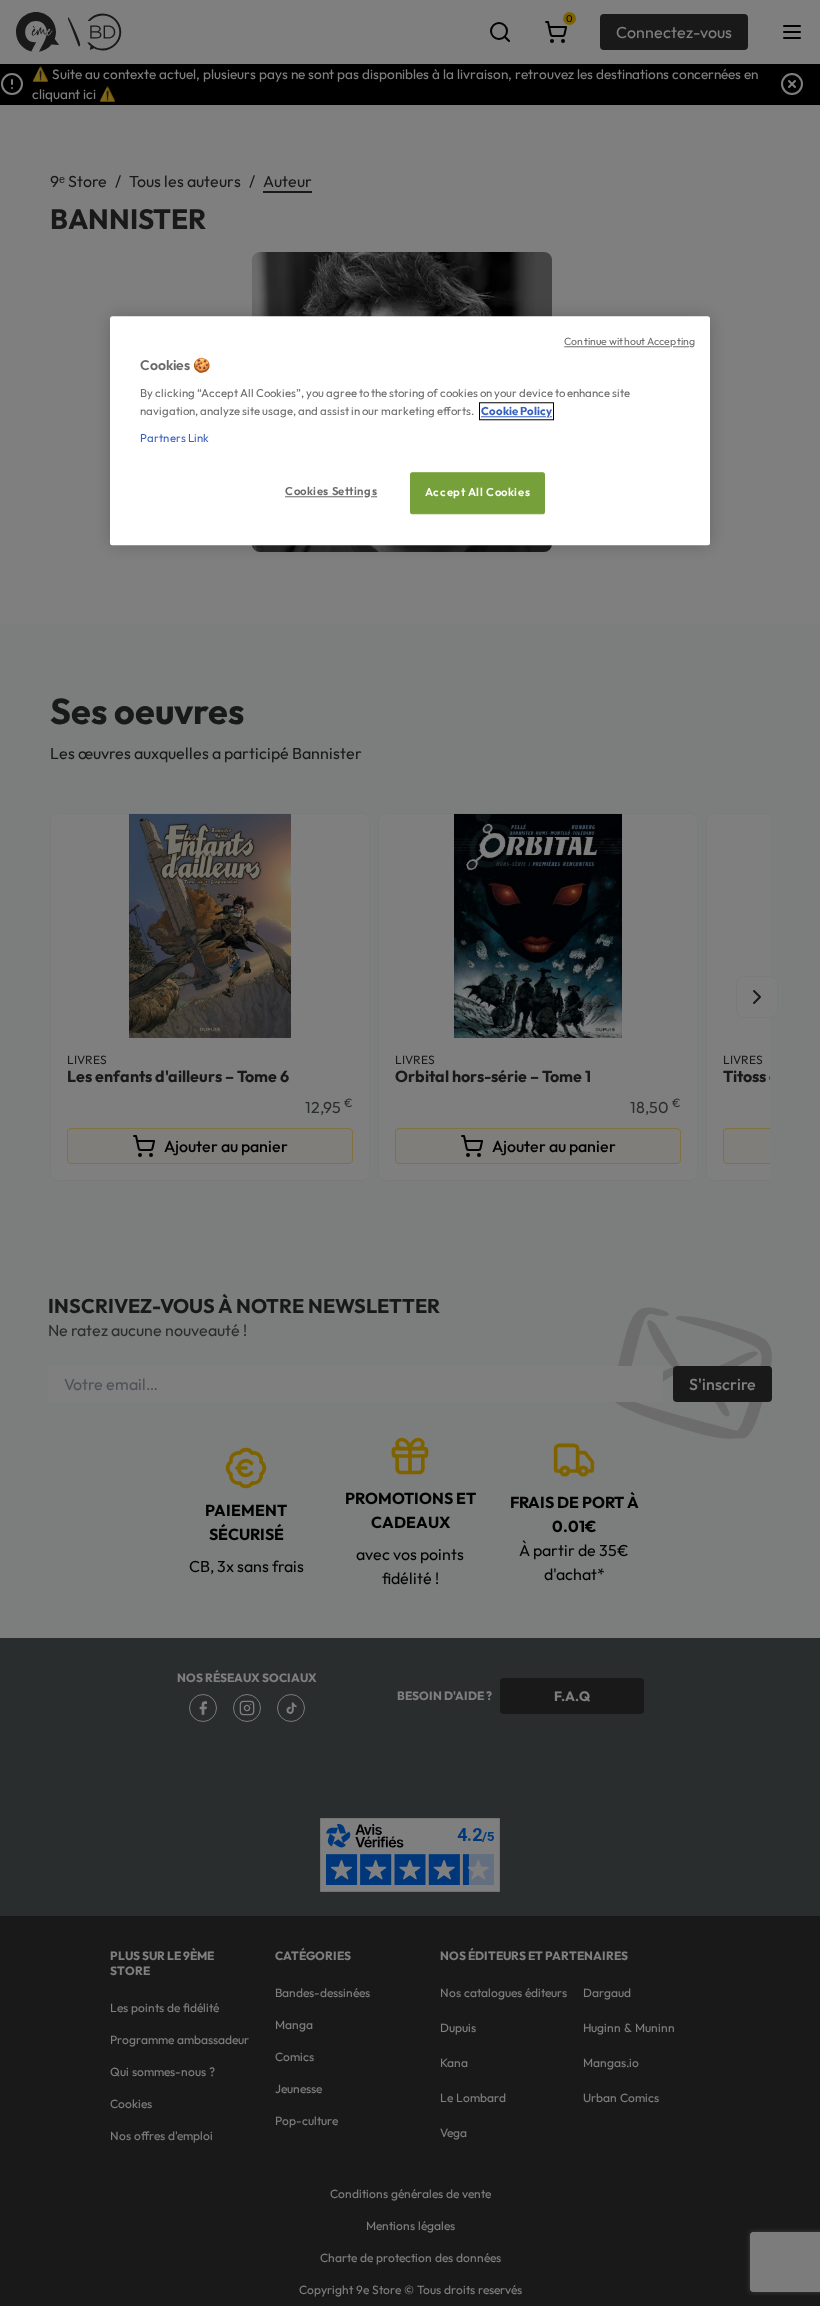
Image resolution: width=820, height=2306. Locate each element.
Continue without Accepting (629, 341)
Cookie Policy (516, 411)
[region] (410, 430)
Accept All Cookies (477, 492)
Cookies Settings (331, 491)
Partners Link (174, 438)
